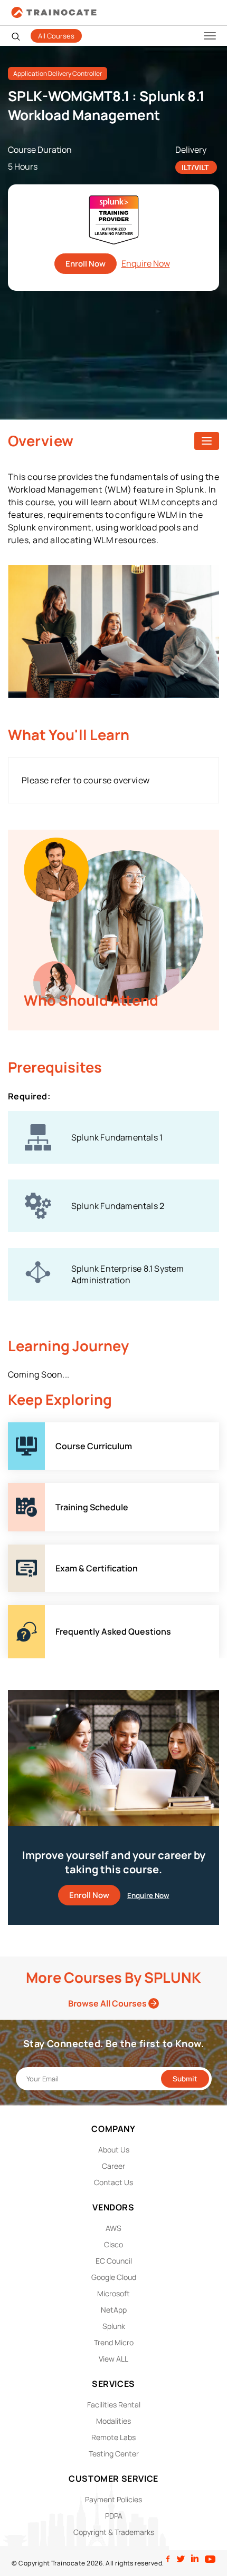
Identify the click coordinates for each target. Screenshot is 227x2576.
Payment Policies (113, 2499)
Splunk (114, 2326)
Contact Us (113, 2182)
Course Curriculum (45, 1428)
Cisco (113, 2244)
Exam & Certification (47, 1550)
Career (113, 2166)
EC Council (114, 2261)
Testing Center (114, 2454)
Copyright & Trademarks (114, 2532)
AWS (113, 2228)
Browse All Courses (108, 2003)
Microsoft (113, 2293)
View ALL (113, 2359)
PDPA (114, 2516)
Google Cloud (114, 2277)
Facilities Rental (114, 2405)
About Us (114, 2150)
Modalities (113, 2421)
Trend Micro (114, 2342)
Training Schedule (43, 1489)
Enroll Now (86, 264)
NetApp (114, 2310)
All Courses (56, 36)
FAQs (18, 1611)
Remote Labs (113, 2437)
